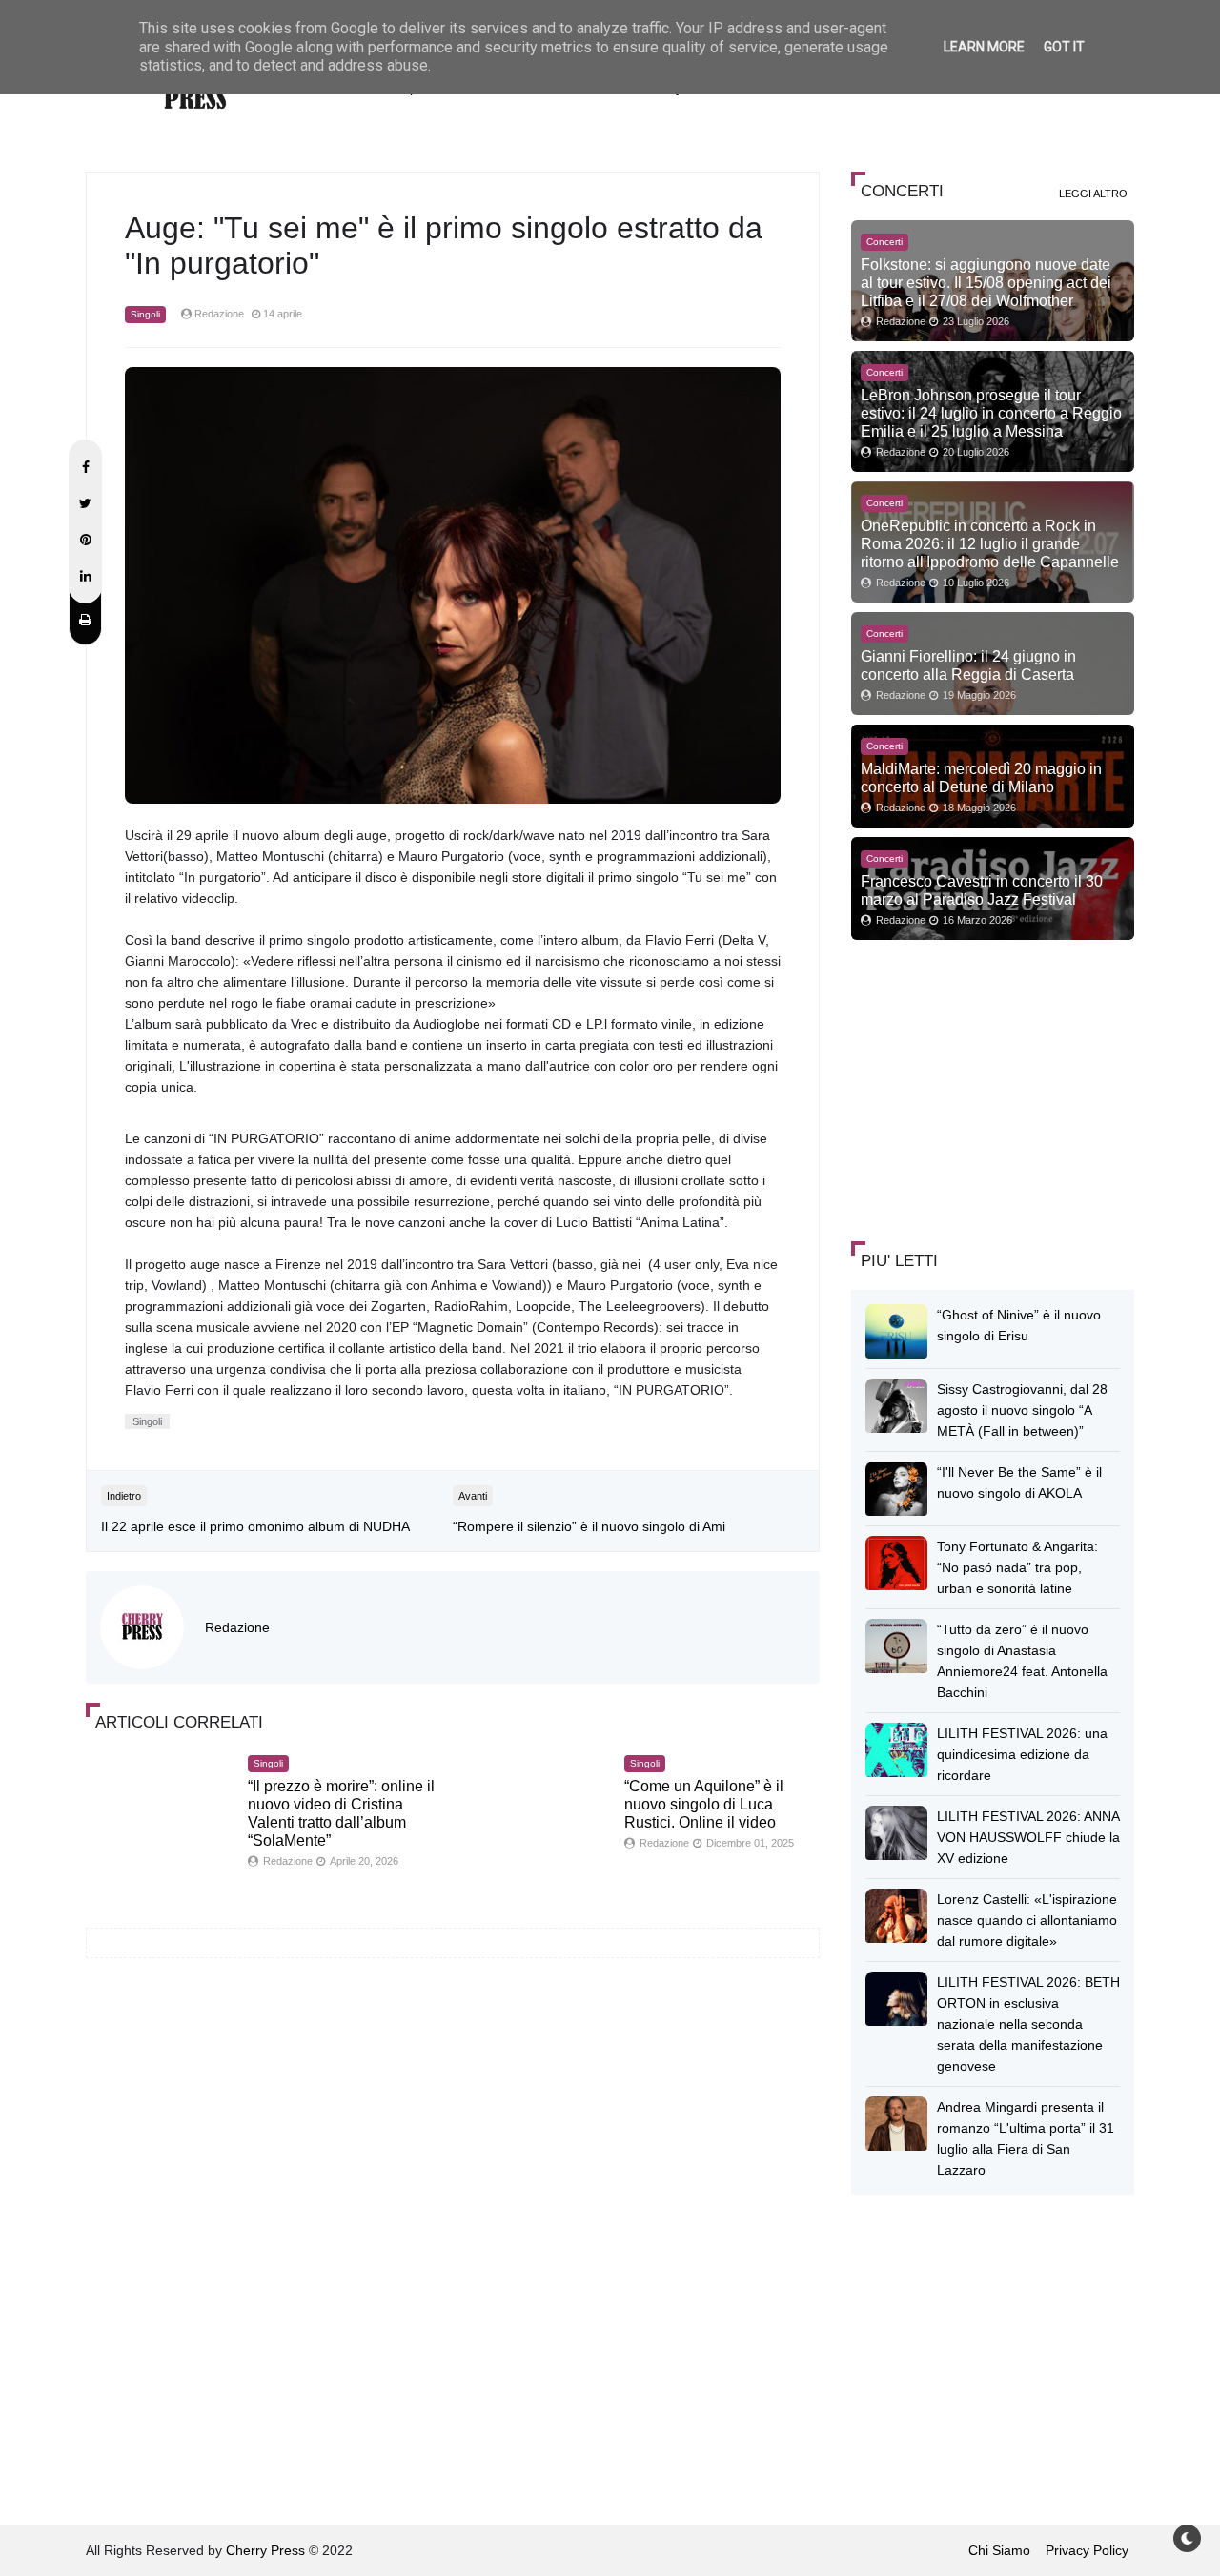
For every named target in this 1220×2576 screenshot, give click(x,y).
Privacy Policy (1087, 2550)
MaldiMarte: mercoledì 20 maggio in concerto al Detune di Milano (981, 777)
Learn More (984, 47)
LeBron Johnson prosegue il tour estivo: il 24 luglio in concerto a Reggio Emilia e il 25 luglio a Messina (991, 413)
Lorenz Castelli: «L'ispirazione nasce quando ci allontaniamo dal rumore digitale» (1027, 1920)
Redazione (237, 1627)
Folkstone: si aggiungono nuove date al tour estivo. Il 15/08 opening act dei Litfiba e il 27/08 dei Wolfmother (986, 282)
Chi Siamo (999, 2550)
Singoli (145, 314)
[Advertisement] (994, 1088)
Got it (1064, 47)
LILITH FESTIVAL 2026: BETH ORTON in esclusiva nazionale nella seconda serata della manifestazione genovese (1028, 2024)
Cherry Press (265, 2550)
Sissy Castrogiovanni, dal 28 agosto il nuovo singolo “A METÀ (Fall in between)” (1022, 1410)
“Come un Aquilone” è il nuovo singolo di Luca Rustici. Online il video (704, 1804)
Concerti (884, 242)
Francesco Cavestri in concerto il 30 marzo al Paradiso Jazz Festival (982, 890)
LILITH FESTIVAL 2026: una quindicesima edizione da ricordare (1022, 1754)
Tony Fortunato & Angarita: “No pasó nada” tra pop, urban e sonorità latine (1017, 1567)
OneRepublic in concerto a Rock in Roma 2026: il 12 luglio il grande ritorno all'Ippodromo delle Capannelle (990, 543)
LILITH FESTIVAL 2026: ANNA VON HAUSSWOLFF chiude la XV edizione (1028, 1837)
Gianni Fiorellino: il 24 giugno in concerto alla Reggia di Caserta (968, 665)
